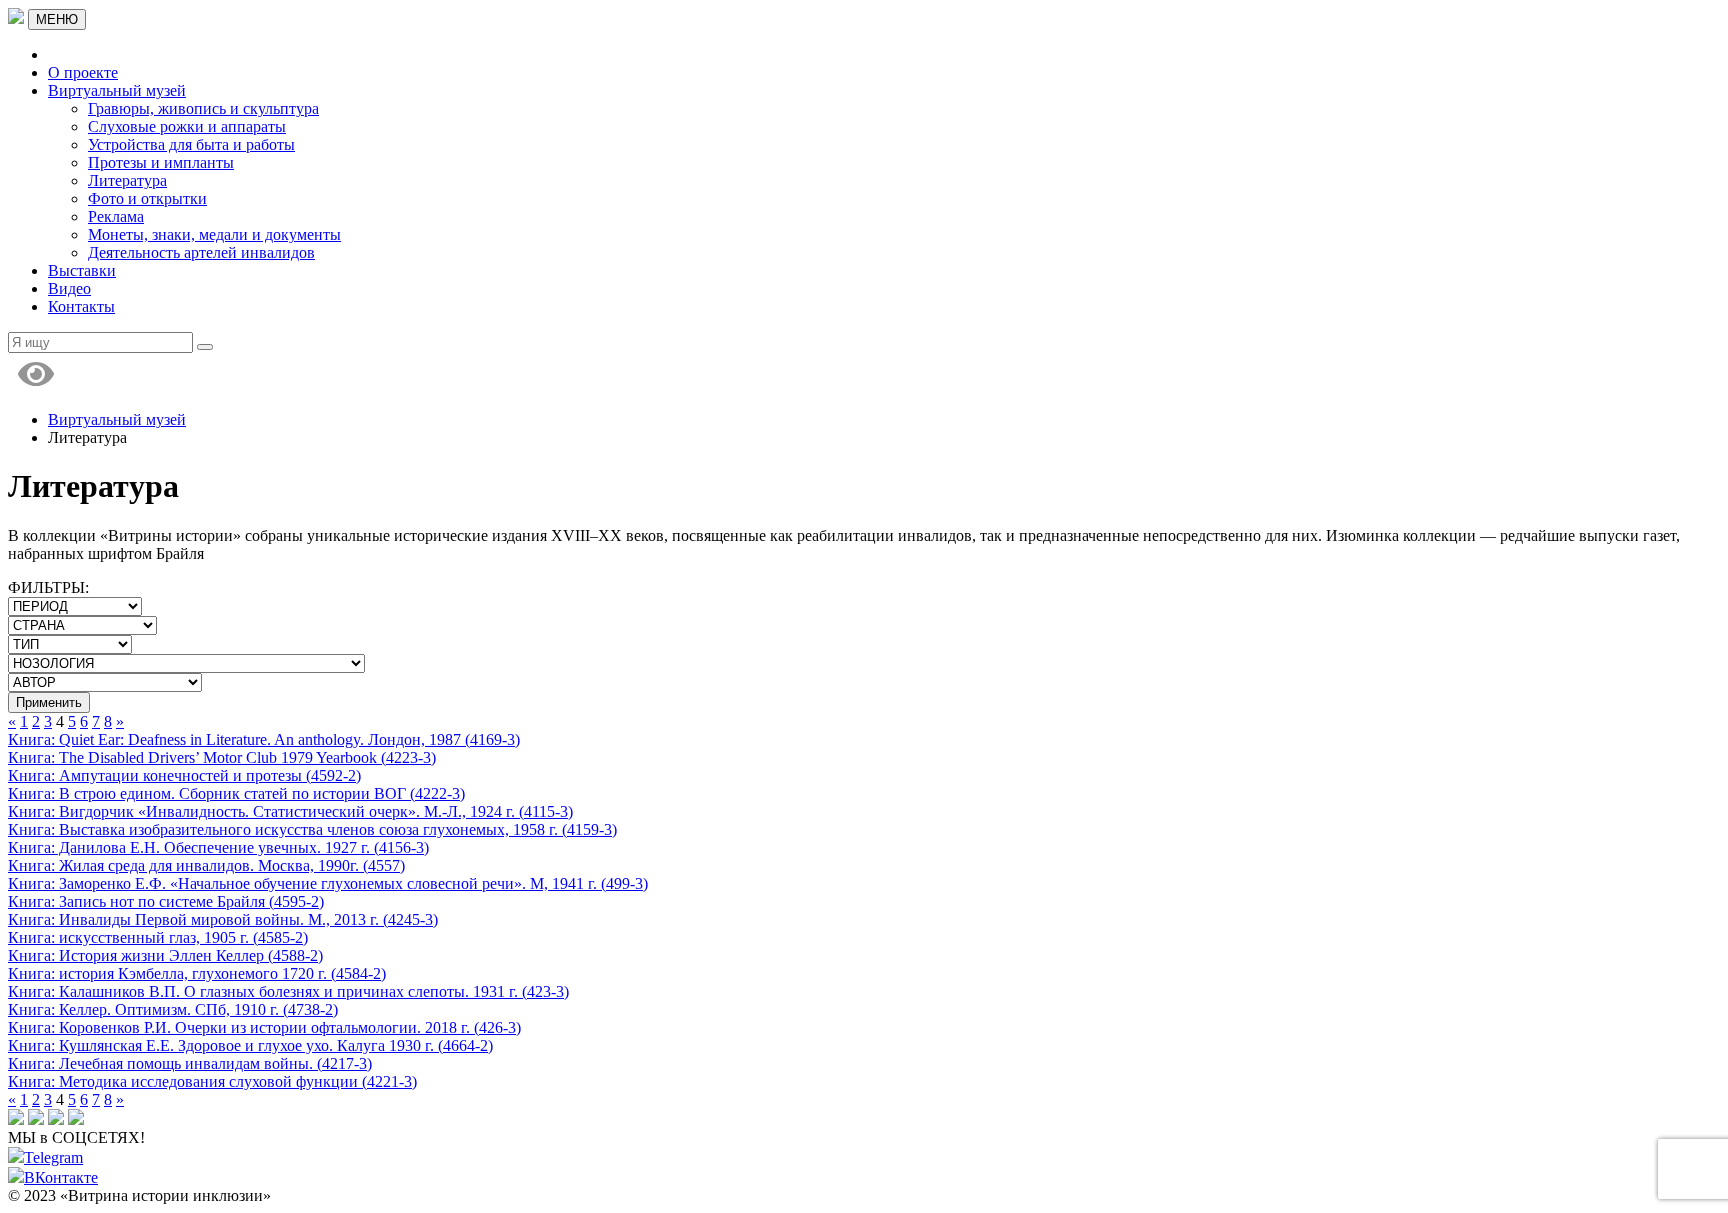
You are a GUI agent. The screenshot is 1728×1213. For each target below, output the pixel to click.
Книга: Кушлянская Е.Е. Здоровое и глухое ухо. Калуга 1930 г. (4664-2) (250, 1045)
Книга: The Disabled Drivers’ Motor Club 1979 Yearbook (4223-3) (222, 757)
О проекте (83, 72)
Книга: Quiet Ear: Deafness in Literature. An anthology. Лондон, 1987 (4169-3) (264, 739)
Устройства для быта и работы (191, 144)
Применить (49, 702)
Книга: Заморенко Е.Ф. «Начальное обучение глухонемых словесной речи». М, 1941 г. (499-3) (328, 883)
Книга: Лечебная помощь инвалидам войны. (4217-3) (190, 1063)
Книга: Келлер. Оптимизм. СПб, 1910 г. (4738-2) (173, 1009)
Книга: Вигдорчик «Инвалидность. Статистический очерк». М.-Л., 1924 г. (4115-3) (290, 811)
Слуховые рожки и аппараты (187, 126)
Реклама (116, 216)
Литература (127, 180)
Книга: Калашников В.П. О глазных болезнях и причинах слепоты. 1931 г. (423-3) (288, 991)
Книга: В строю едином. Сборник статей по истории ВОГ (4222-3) (236, 793)
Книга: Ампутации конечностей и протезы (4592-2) (184, 775)
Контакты (81, 306)
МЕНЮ (57, 19)
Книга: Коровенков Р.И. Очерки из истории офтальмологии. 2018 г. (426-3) (264, 1027)
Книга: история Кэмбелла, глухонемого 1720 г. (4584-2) (197, 973)
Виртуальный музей (117, 90)
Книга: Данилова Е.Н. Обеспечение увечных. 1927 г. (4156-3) (218, 847)
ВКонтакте (61, 1177)
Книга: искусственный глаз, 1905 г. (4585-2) (158, 937)
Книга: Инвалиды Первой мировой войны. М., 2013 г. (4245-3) (223, 919)
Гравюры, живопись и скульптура (203, 108)
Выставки (82, 270)
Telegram (53, 1157)
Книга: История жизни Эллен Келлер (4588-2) (165, 955)
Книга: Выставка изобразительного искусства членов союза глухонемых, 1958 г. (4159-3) (312, 829)
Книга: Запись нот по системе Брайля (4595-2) (166, 901)
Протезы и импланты (161, 162)
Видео (69, 288)
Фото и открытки (147, 198)
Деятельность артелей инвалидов (201, 252)
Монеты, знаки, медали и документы (214, 234)
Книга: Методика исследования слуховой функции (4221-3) (212, 1081)
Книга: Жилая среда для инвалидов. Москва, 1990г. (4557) (206, 865)
